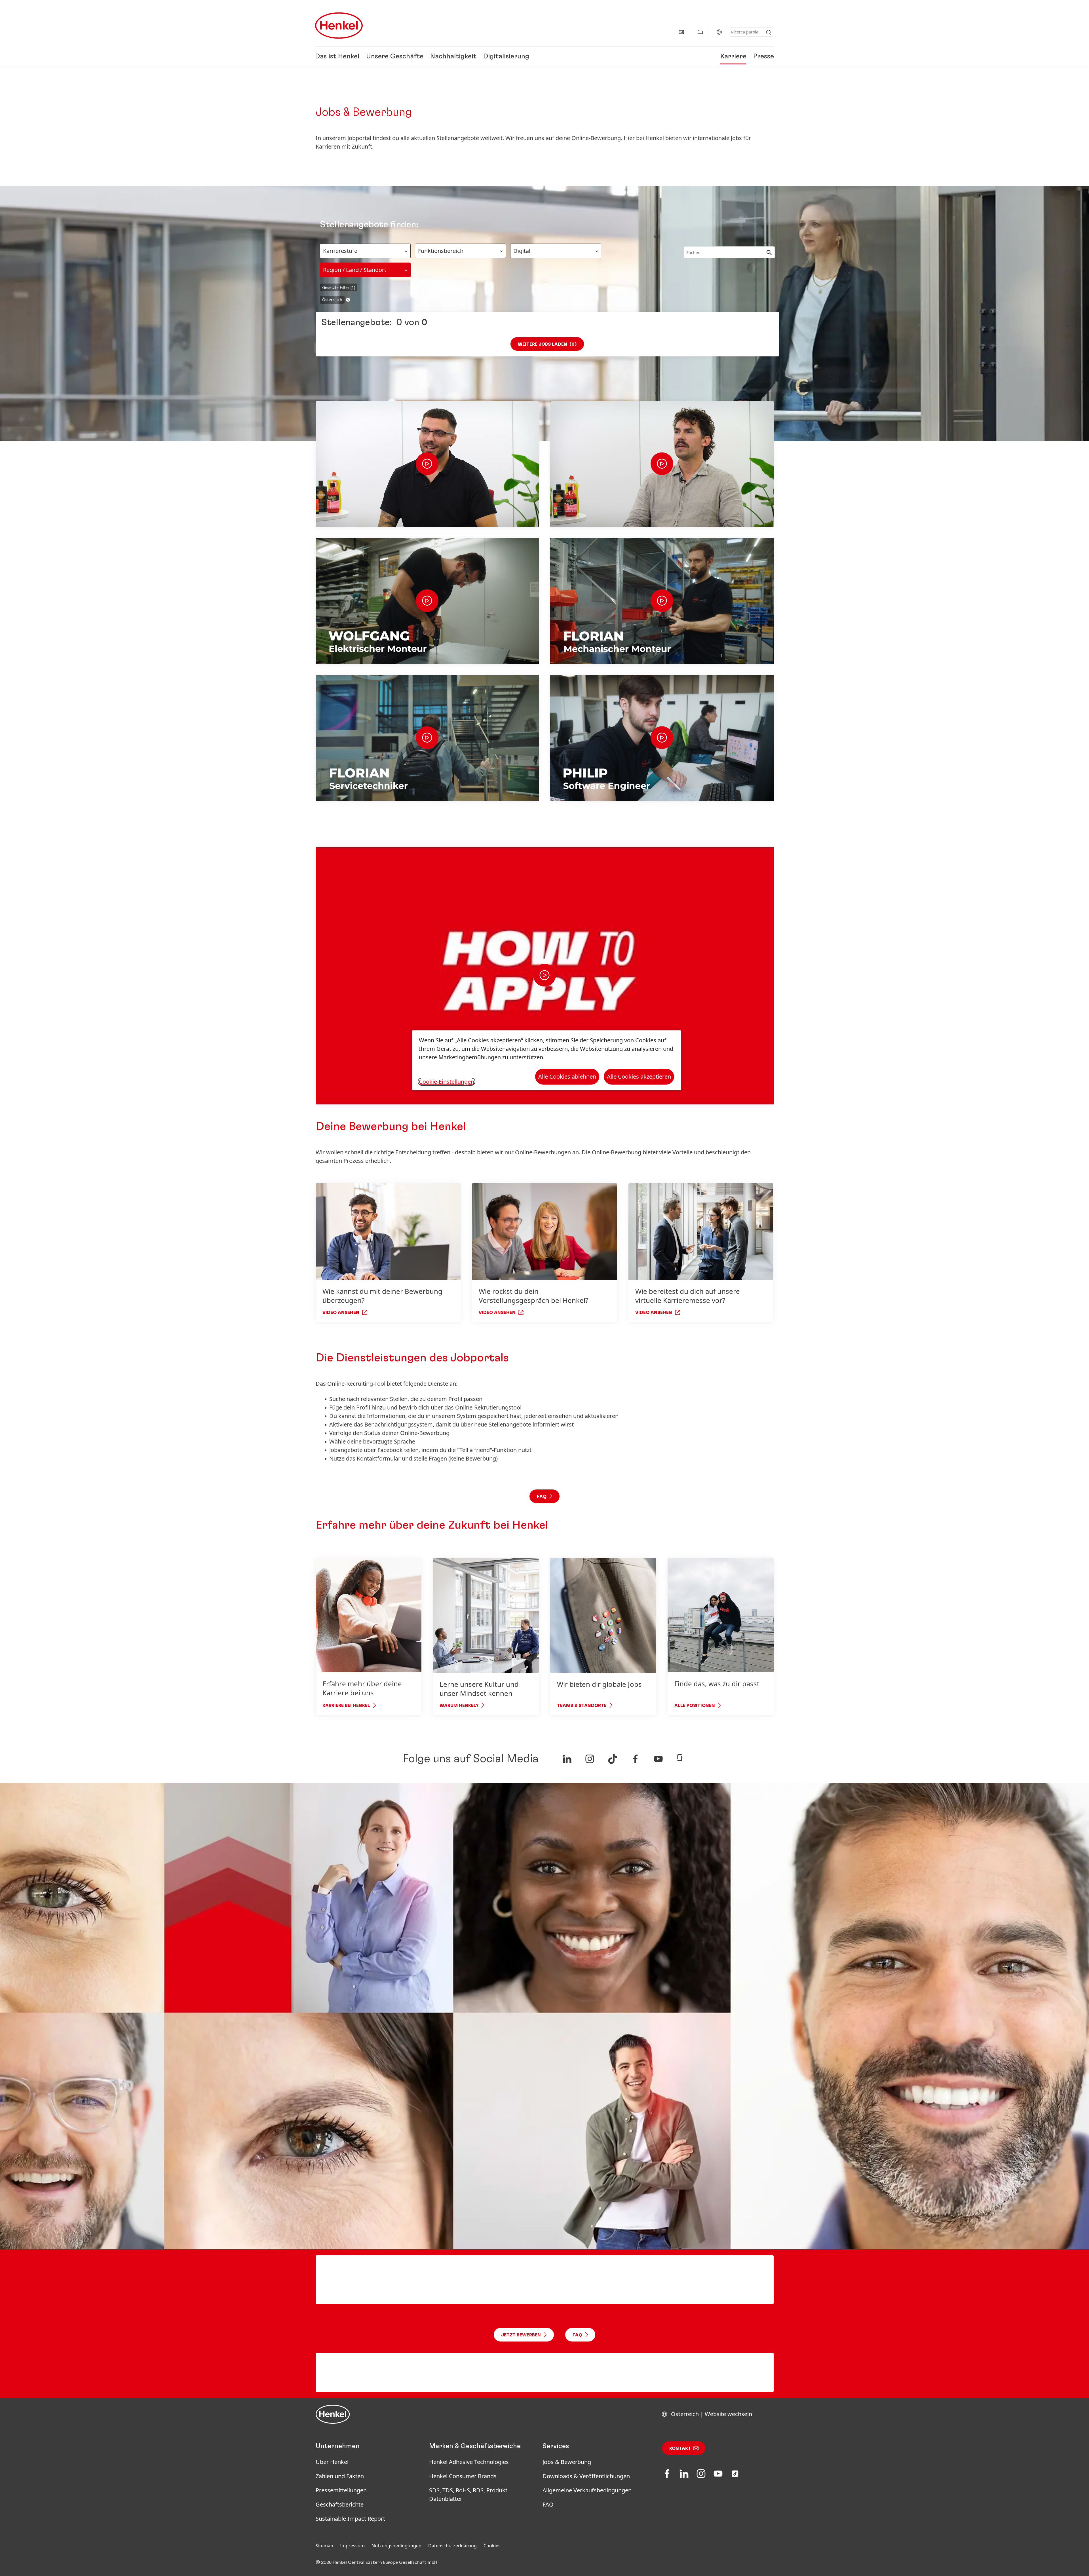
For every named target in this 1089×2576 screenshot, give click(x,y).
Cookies (492, 2546)
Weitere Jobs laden (547, 344)
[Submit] (769, 32)
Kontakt (680, 2448)
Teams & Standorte (582, 1706)
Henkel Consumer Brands (463, 2476)
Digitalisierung (506, 57)
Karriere (733, 57)
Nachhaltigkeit (453, 57)
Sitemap (324, 2546)
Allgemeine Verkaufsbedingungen (587, 2490)
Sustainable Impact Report (350, 2519)
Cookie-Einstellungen (447, 1082)
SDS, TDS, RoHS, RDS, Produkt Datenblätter (468, 2494)
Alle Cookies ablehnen (567, 1076)
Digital (522, 251)
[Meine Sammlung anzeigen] (700, 32)
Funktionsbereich (441, 251)
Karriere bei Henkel (346, 1706)
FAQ (548, 2504)
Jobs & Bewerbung (567, 2462)
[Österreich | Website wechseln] (719, 32)
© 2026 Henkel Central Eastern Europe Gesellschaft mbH (376, 2562)
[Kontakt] (681, 32)
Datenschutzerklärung (452, 2546)
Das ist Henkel (337, 57)
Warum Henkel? (459, 1706)
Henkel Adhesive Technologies (469, 2462)
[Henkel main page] (339, 26)
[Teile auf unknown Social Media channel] (567, 1759)
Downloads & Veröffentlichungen (586, 2476)
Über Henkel (332, 2462)
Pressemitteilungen (341, 2490)
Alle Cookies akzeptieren (639, 1076)
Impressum (352, 2546)
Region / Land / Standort (355, 270)
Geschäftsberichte (340, 2504)
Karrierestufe (340, 251)
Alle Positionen (695, 1706)
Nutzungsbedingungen (396, 2546)
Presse (764, 57)
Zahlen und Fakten (340, 2476)
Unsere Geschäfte (395, 57)
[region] (546, 1060)
